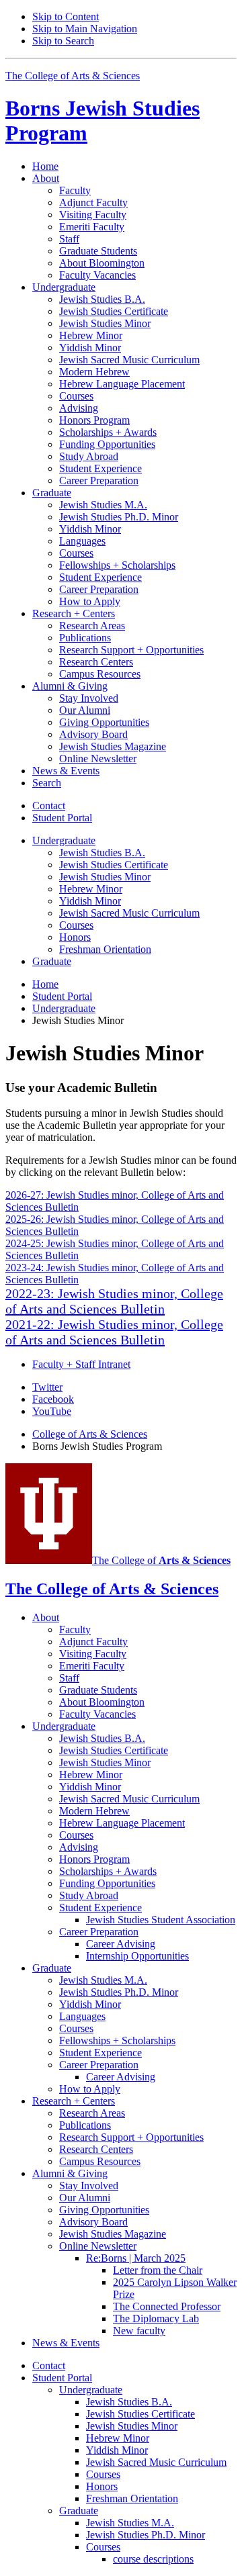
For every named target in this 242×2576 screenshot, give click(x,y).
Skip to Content (66, 16)
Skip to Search (63, 41)
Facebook (53, 1399)
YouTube (52, 1411)
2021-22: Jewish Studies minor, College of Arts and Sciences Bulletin (114, 1332)
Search (47, 783)
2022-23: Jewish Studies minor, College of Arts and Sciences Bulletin (114, 1301)
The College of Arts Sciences (73, 76)
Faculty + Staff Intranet (81, 1364)
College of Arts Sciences (90, 1434)
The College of (161, 1560)
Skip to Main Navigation (85, 29)
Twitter (47, 1387)
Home (45, 166)
